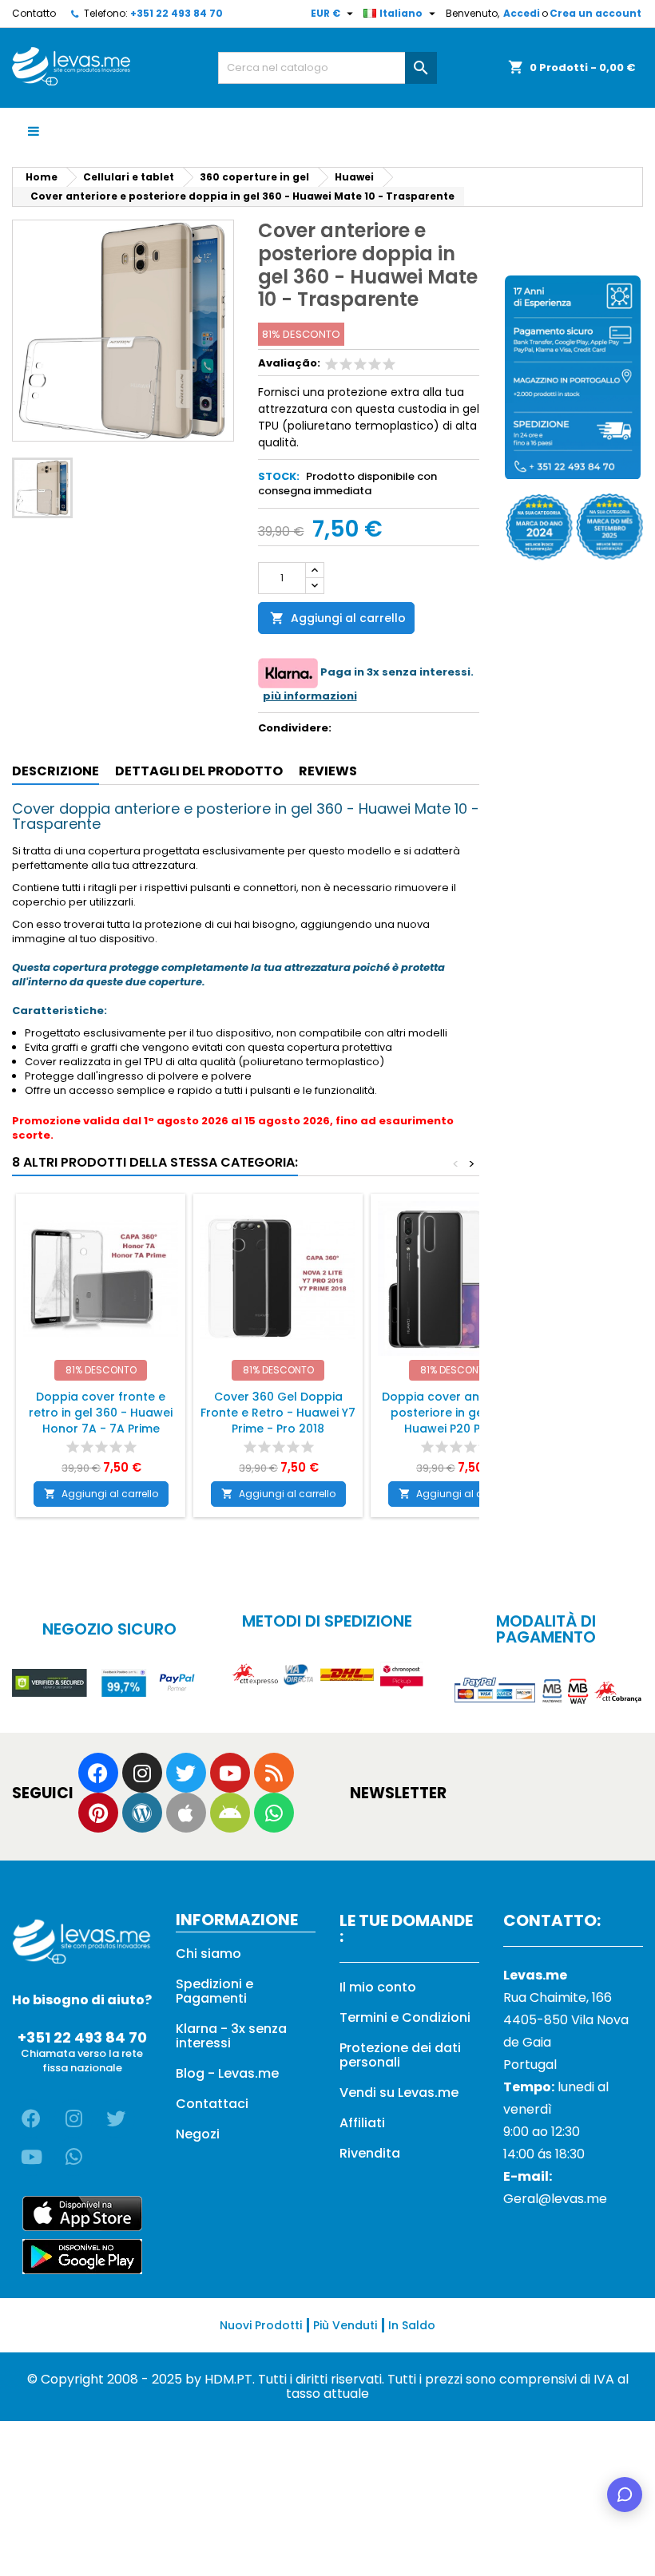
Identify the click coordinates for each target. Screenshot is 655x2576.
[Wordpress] (142, 1813)
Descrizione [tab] (56, 771)
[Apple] (186, 1813)
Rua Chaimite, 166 (558, 1997)
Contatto (34, 13)
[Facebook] (98, 1773)
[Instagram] (142, 1773)
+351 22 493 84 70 (177, 13)
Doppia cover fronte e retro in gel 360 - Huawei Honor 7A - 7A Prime (101, 1413)
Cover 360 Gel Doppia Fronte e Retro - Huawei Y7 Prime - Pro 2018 (278, 1413)
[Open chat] (625, 2495)
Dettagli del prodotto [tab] (199, 771)
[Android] (230, 1813)
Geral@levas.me (555, 2199)
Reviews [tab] (328, 771)
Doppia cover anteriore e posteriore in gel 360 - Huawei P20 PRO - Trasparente (455, 1421)
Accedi (522, 13)
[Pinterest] (98, 1813)
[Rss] (274, 1773)
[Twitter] (186, 1773)
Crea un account (595, 13)
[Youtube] (230, 1773)
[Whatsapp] (274, 1813)
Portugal (530, 2065)
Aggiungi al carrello (338, 618)
